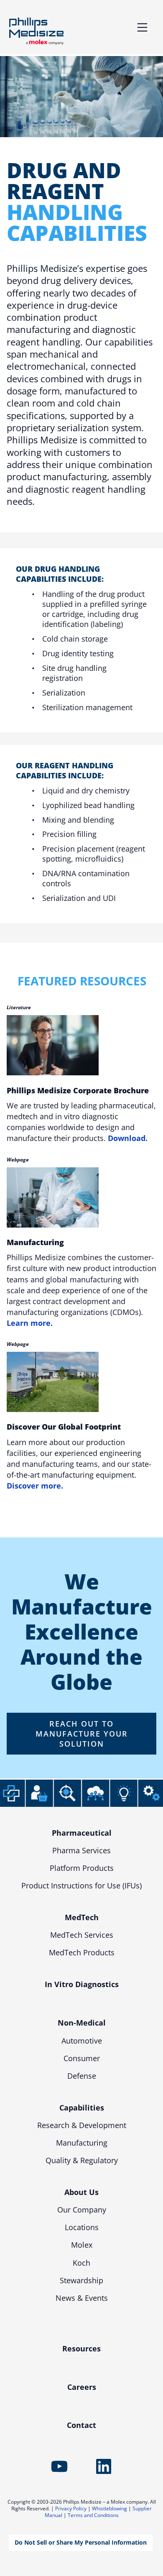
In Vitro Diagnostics (82, 1984)
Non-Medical (82, 2023)
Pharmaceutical (82, 1833)
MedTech (82, 1917)
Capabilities (82, 2108)
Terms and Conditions (93, 2515)
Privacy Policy (71, 2508)
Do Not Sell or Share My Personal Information (81, 2542)
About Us (81, 2192)
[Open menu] (142, 27)
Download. (128, 1138)
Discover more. (35, 1486)
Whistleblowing (110, 2508)
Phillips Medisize (36, 31)
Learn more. (30, 1323)
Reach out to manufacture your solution (82, 1734)
